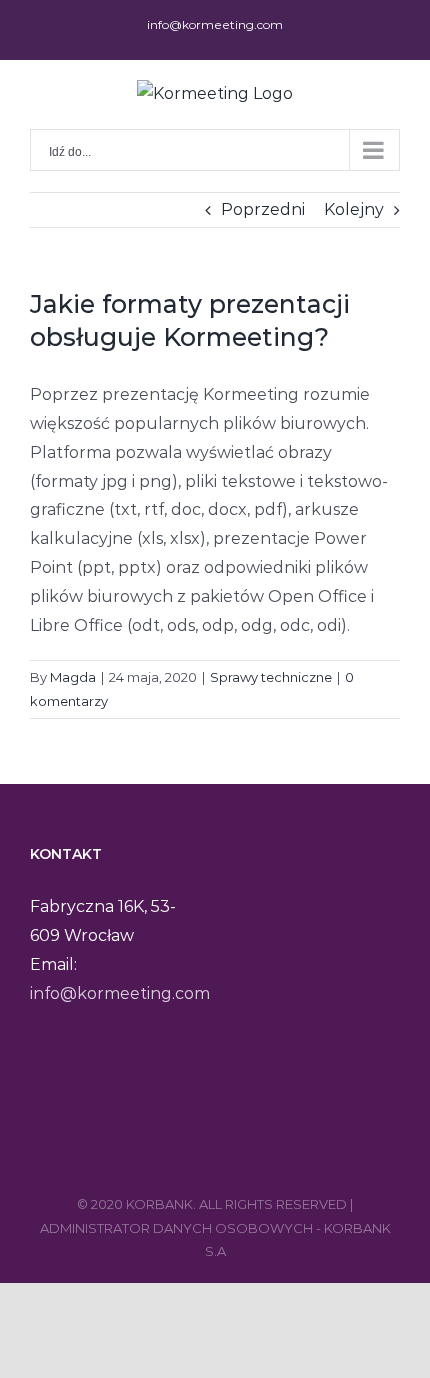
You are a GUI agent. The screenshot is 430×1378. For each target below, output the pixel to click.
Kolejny (354, 209)
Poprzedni (263, 209)
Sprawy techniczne (271, 677)
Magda (73, 677)
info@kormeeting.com (215, 24)
